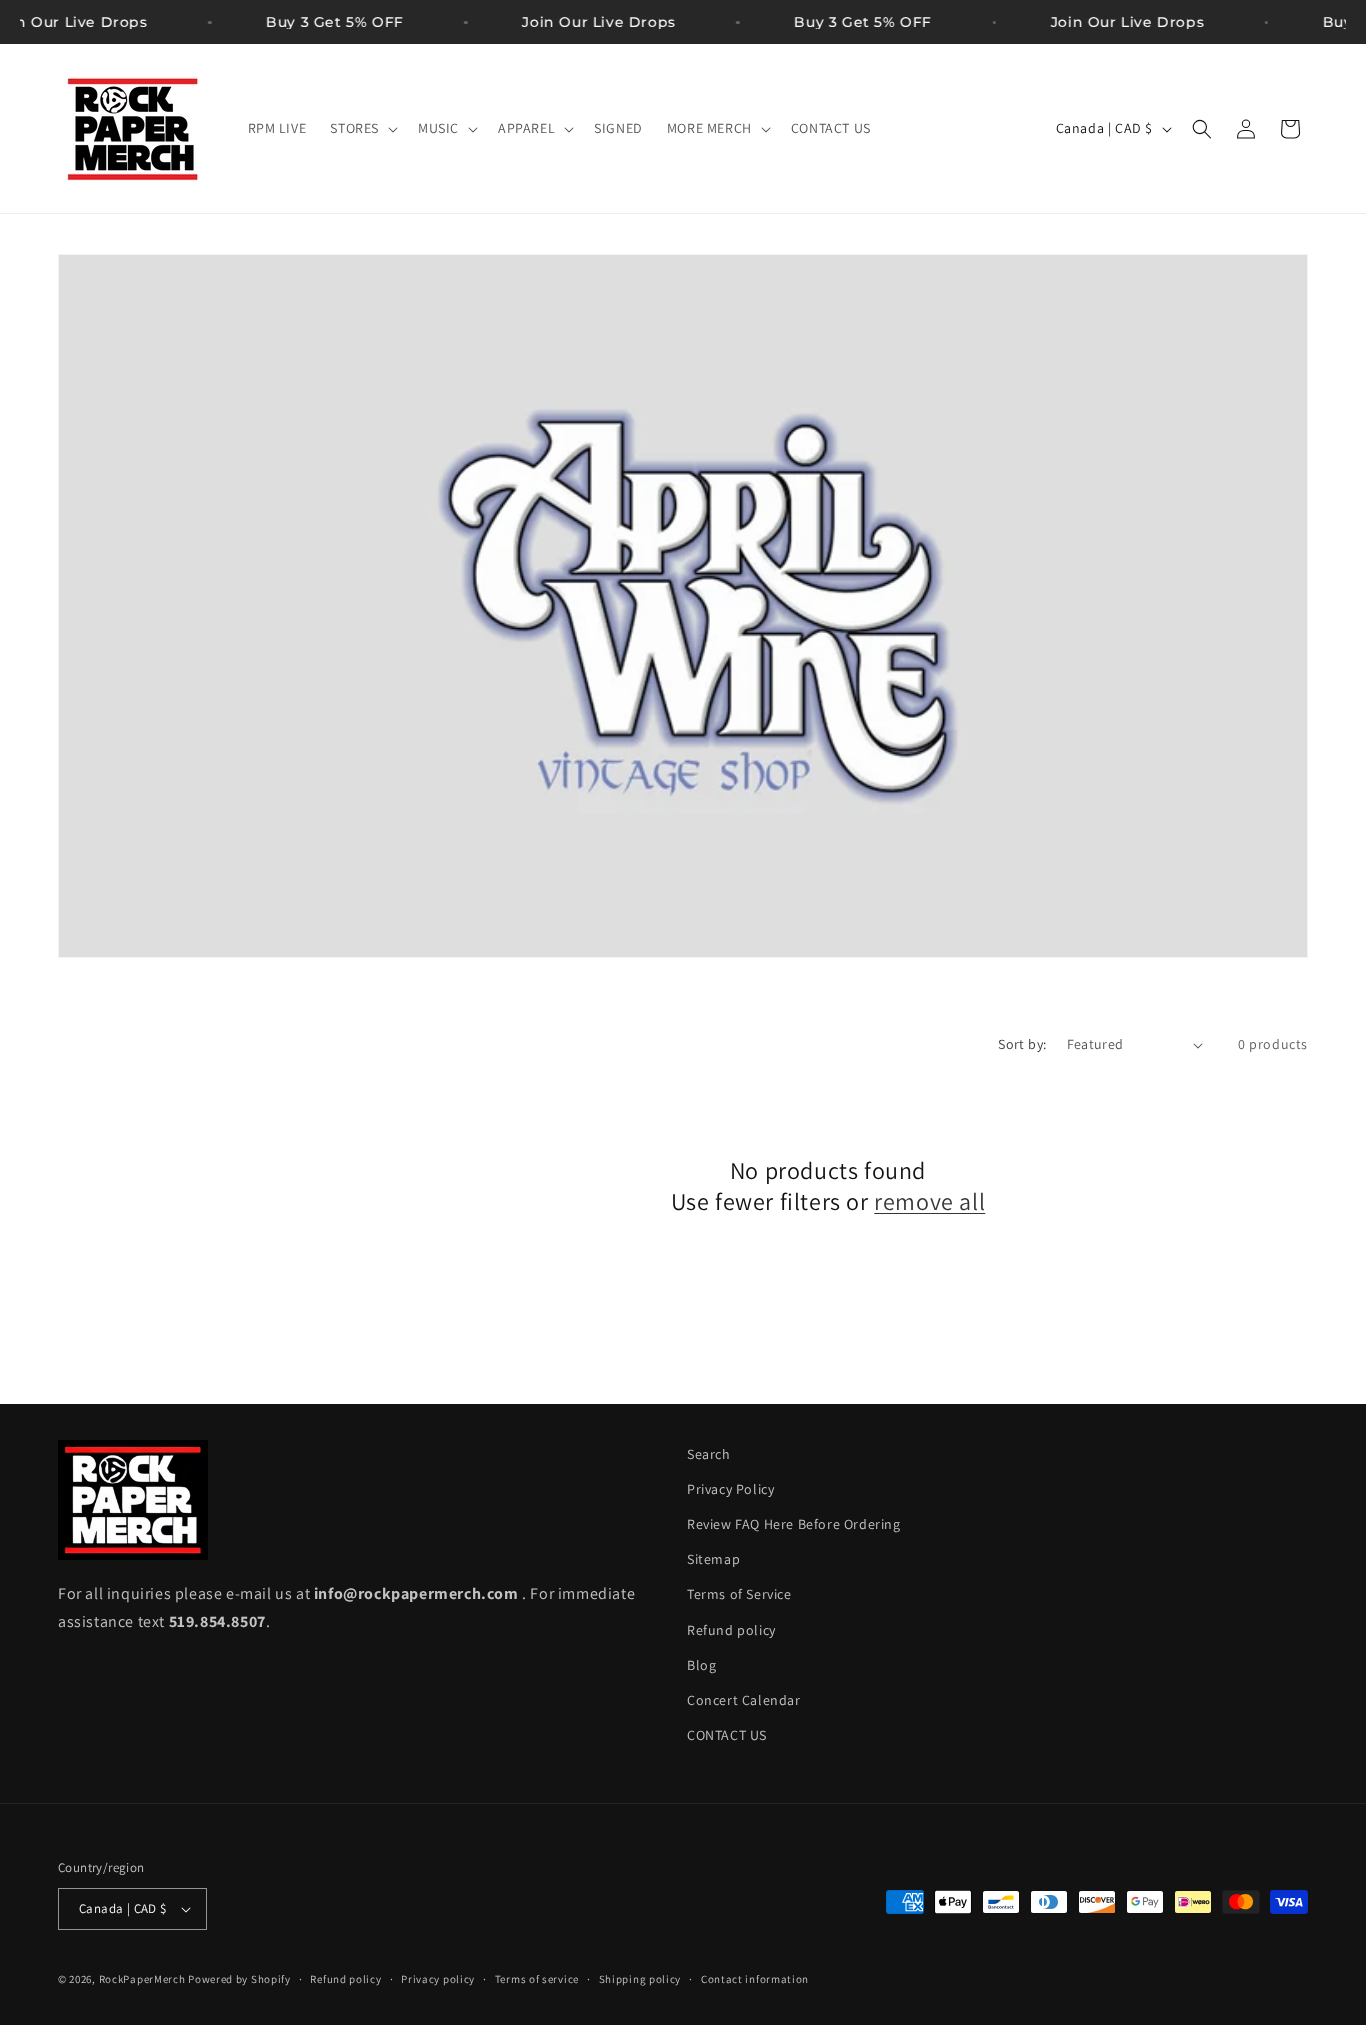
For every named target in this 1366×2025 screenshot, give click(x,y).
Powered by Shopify (239, 1979)
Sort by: (1022, 1044)
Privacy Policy (730, 1489)
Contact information (755, 1979)
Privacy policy (438, 1979)
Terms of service (537, 1979)
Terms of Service (739, 1594)
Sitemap (713, 1559)
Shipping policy (640, 1979)
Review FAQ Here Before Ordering (794, 1524)
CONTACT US (727, 1735)
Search (709, 1454)
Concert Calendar (744, 1700)
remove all (929, 1201)
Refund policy (731, 1630)
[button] (362, 128)
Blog (701, 1665)
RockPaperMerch (142, 1979)
